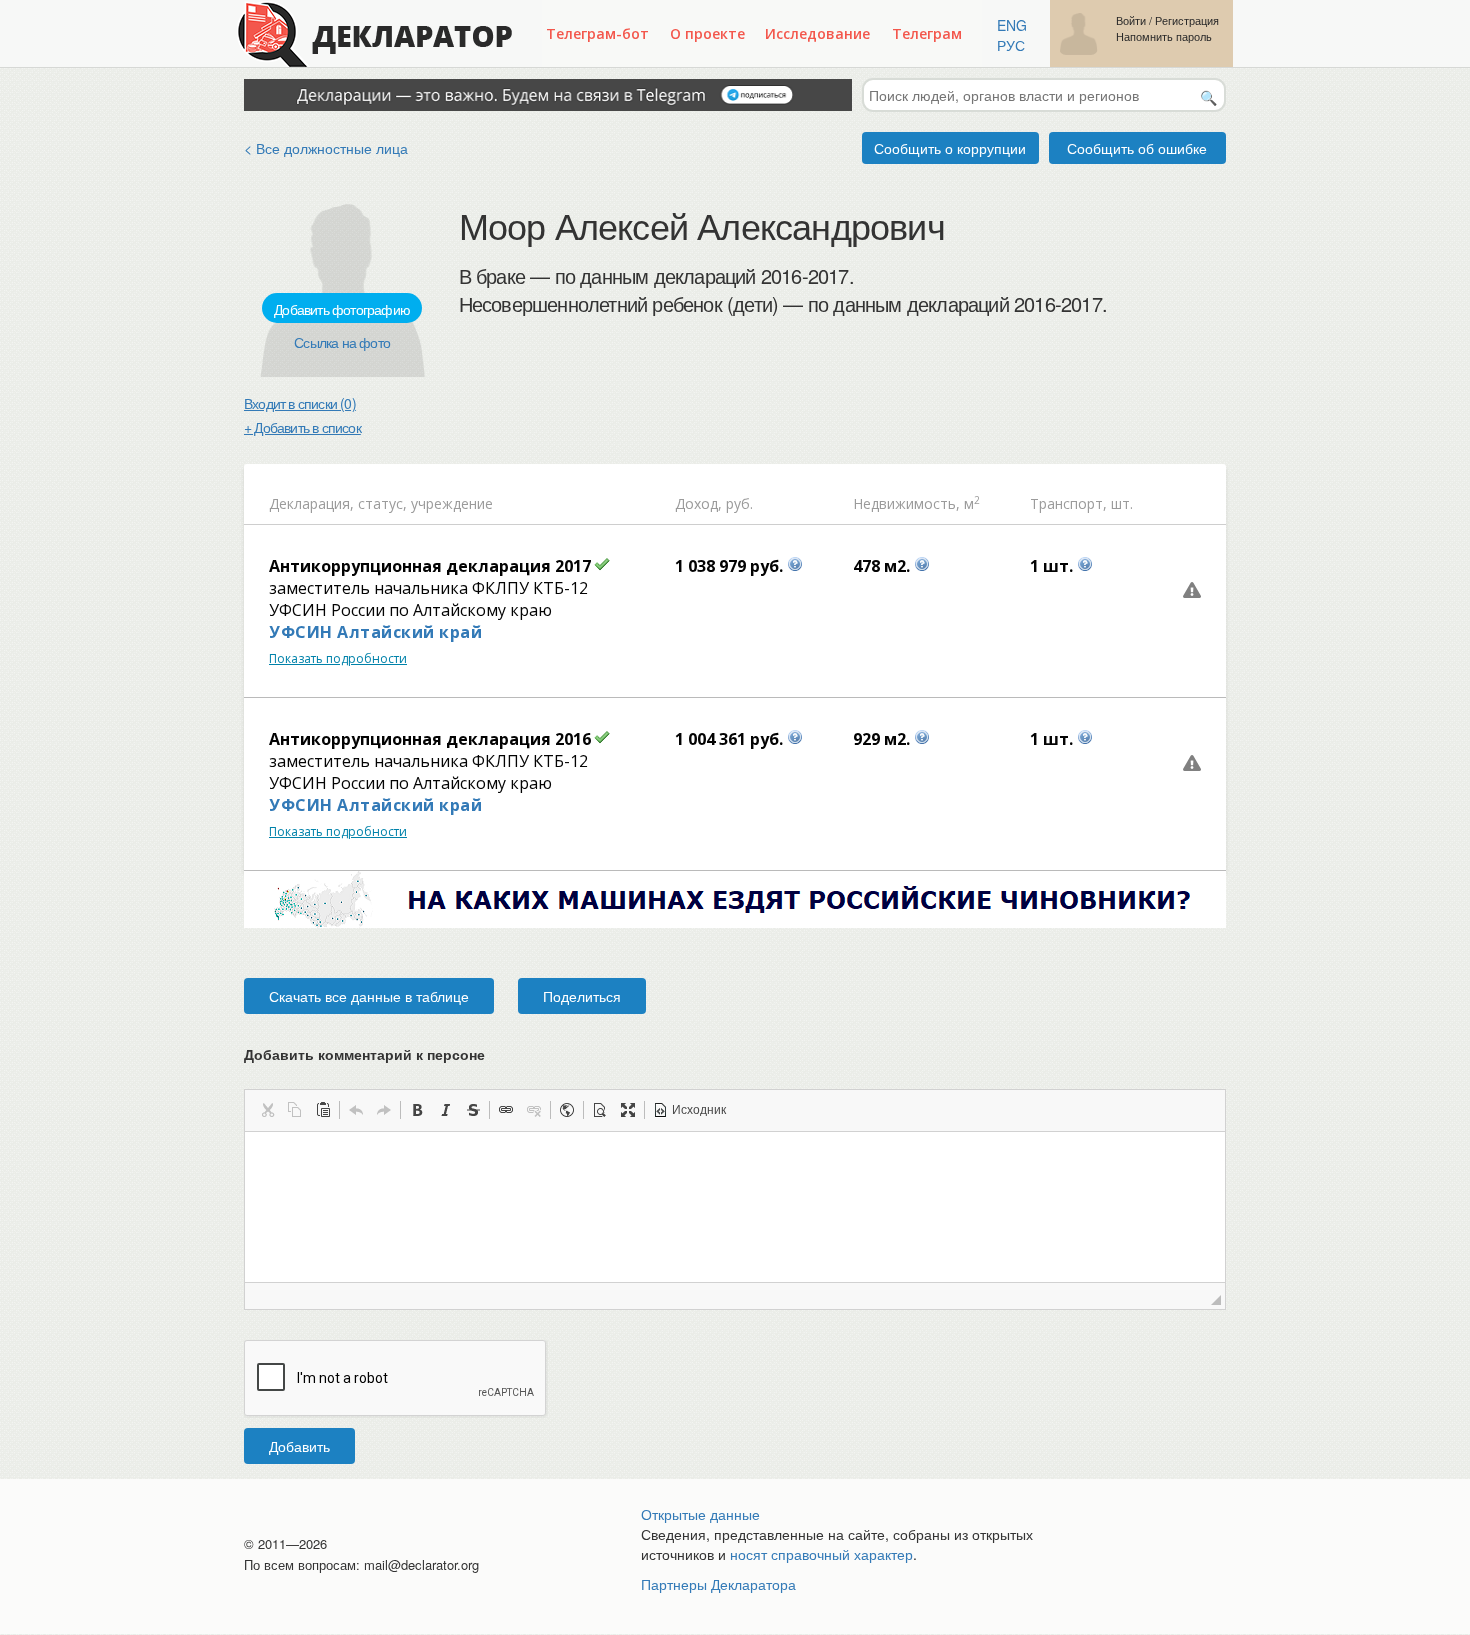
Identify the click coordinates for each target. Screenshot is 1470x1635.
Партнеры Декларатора (718, 1584)
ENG (1012, 25)
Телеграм (927, 33)
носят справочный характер (821, 1554)
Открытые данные (700, 1514)
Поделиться (582, 996)
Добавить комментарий (364, 1054)
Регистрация (1187, 20)
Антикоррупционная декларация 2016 (430, 739)
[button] (267, 1110)
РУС (1011, 45)
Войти (1131, 20)
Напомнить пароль (1164, 36)
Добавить (299, 1446)
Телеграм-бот (597, 33)
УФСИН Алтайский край (375, 632)
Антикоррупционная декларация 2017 (430, 566)
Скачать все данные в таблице (369, 996)
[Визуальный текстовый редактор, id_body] (735, 1207)
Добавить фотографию (342, 309)
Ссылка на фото (342, 342)
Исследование (817, 33)
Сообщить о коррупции (950, 148)
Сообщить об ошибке (1137, 148)
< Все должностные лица (326, 148)
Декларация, (311, 503)
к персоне (450, 1054)
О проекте (707, 33)
